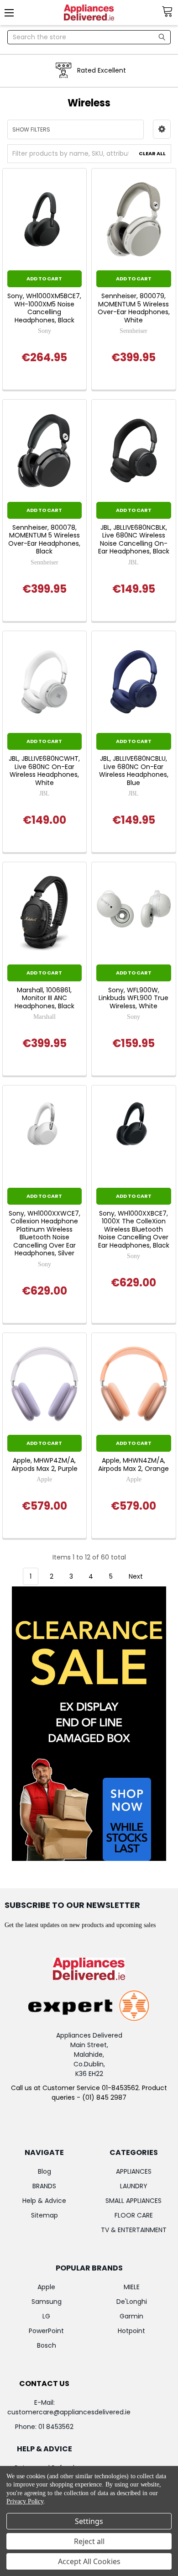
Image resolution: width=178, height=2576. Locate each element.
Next (137, 1576)
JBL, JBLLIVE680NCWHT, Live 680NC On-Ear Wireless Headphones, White (44, 771)
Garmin (131, 2316)
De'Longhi (132, 2302)
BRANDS (44, 2186)
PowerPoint (46, 2331)
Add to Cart (44, 279)
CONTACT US (44, 2384)
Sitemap (44, 2215)
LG (46, 2316)
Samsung (47, 2302)
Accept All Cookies (89, 2561)
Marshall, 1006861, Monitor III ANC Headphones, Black (44, 998)
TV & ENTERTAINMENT (134, 2230)
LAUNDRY (134, 2186)
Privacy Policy (25, 2501)
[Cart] (170, 12)
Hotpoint (131, 2331)
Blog (44, 2171)
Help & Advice (44, 2201)
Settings (89, 2521)
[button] (162, 129)
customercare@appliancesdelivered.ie (69, 2412)
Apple (46, 2287)
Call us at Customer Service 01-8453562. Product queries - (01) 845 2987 (89, 2093)
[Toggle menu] (13, 13)
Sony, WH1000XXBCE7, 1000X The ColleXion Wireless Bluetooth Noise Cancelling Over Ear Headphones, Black (134, 1230)
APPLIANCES (134, 2171)
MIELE (132, 2287)
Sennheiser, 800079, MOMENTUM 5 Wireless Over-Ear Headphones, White (134, 308)
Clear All (152, 153)
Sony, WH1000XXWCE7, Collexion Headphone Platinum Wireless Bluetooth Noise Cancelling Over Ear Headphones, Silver (44, 1234)
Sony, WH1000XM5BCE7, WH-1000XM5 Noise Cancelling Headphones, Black (44, 308)
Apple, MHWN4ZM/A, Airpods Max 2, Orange (133, 1465)
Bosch (47, 2345)
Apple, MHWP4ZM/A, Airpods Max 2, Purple (44, 1465)
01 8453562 (56, 2427)
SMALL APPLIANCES (133, 2201)
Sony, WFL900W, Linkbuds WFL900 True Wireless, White (133, 998)
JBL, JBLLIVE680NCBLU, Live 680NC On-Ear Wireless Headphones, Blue (134, 771)
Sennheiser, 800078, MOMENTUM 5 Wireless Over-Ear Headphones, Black (44, 540)
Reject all (89, 2541)
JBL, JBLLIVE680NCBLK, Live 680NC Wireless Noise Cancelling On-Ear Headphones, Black (134, 540)
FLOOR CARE (134, 2215)
